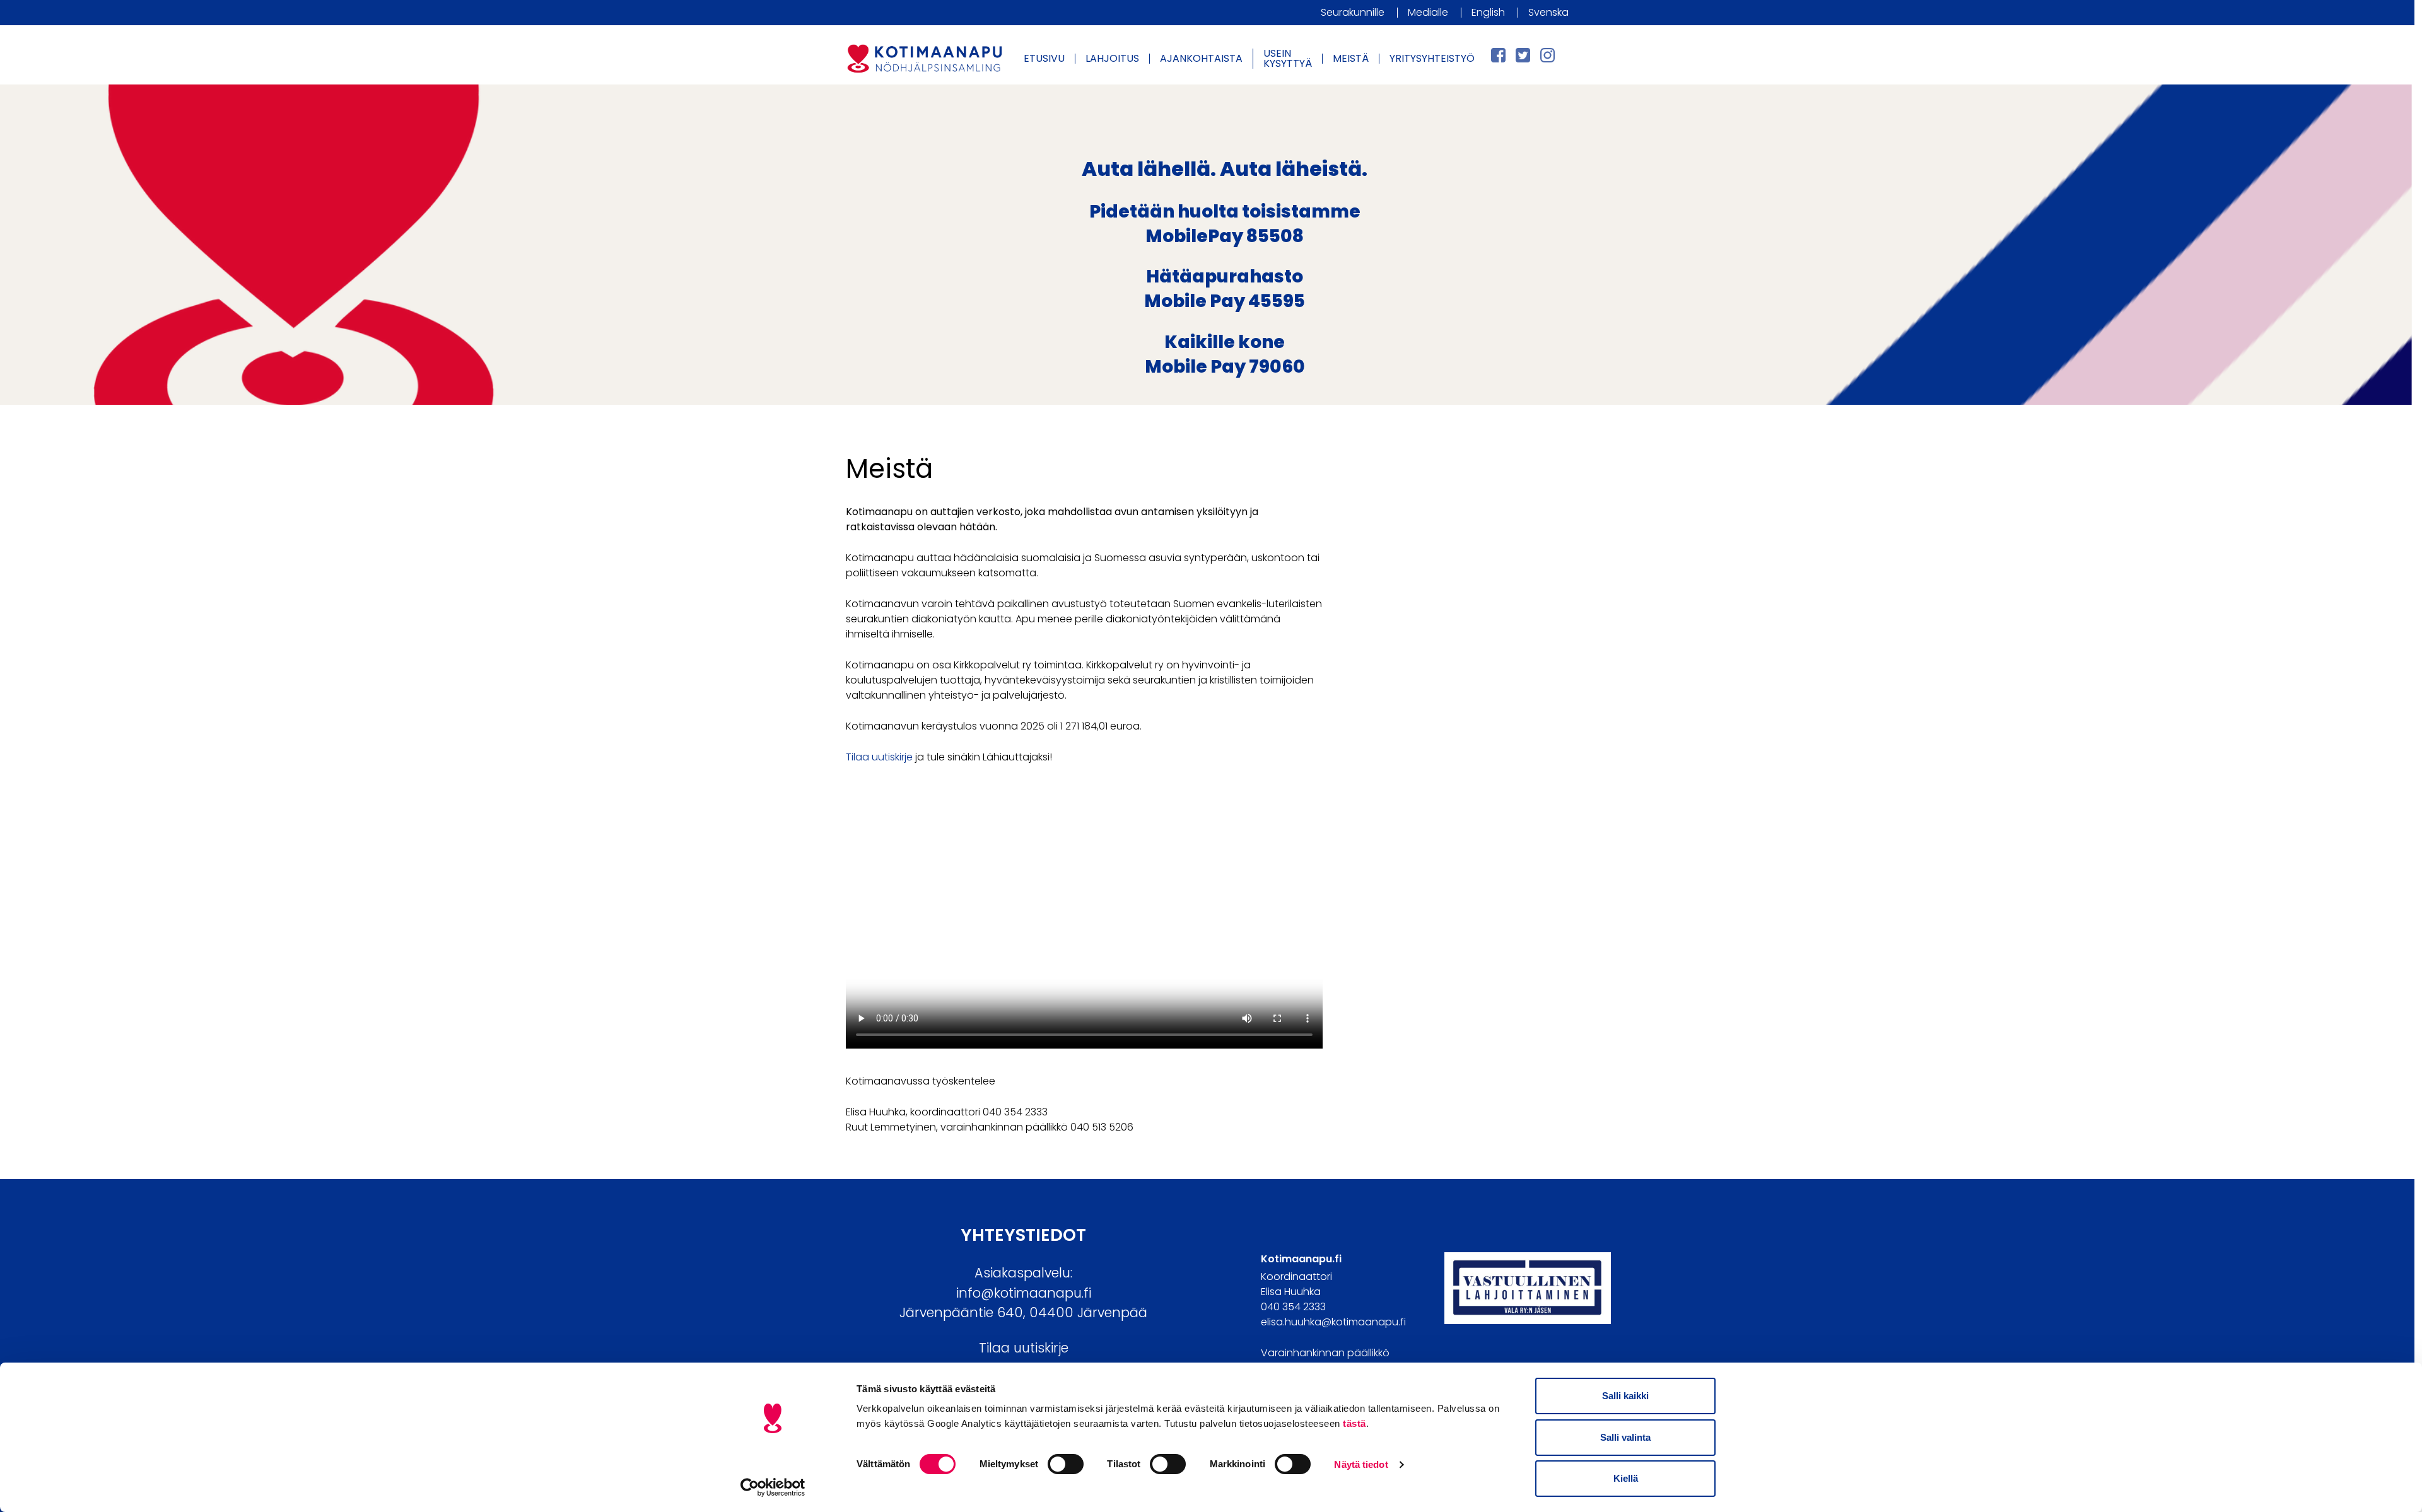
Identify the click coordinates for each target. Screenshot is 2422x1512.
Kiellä (1626, 1478)
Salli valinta (1625, 1437)
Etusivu (1044, 58)
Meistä (1351, 58)
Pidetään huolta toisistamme (1225, 212)
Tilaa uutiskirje (879, 757)
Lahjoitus (1112, 58)
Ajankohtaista (1201, 58)
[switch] (1066, 1464)
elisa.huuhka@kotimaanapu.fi (1333, 1322)
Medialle (1428, 12)
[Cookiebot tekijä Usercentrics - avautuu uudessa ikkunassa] (773, 1487)
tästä (1354, 1423)
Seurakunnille (1353, 12)
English (1488, 12)
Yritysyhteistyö (1432, 58)
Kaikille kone (1225, 342)
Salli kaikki (1625, 1396)
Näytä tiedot (1361, 1464)
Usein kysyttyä (1288, 58)
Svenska (1548, 12)
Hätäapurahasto (1225, 276)
